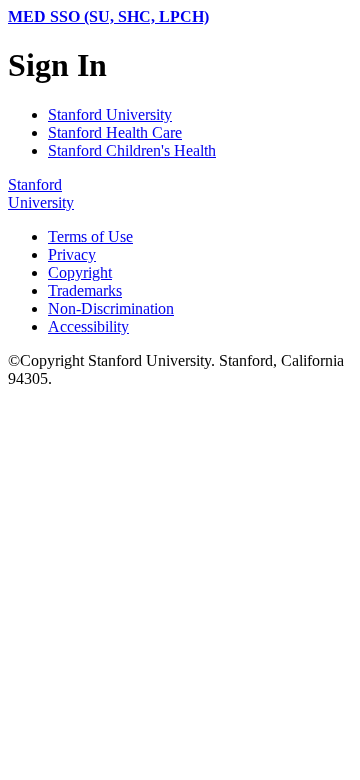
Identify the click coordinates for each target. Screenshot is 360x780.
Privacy (72, 254)
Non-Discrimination (111, 308)
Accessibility (88, 326)
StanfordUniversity (41, 193)
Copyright (80, 272)
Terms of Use (90, 236)
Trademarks (85, 290)
